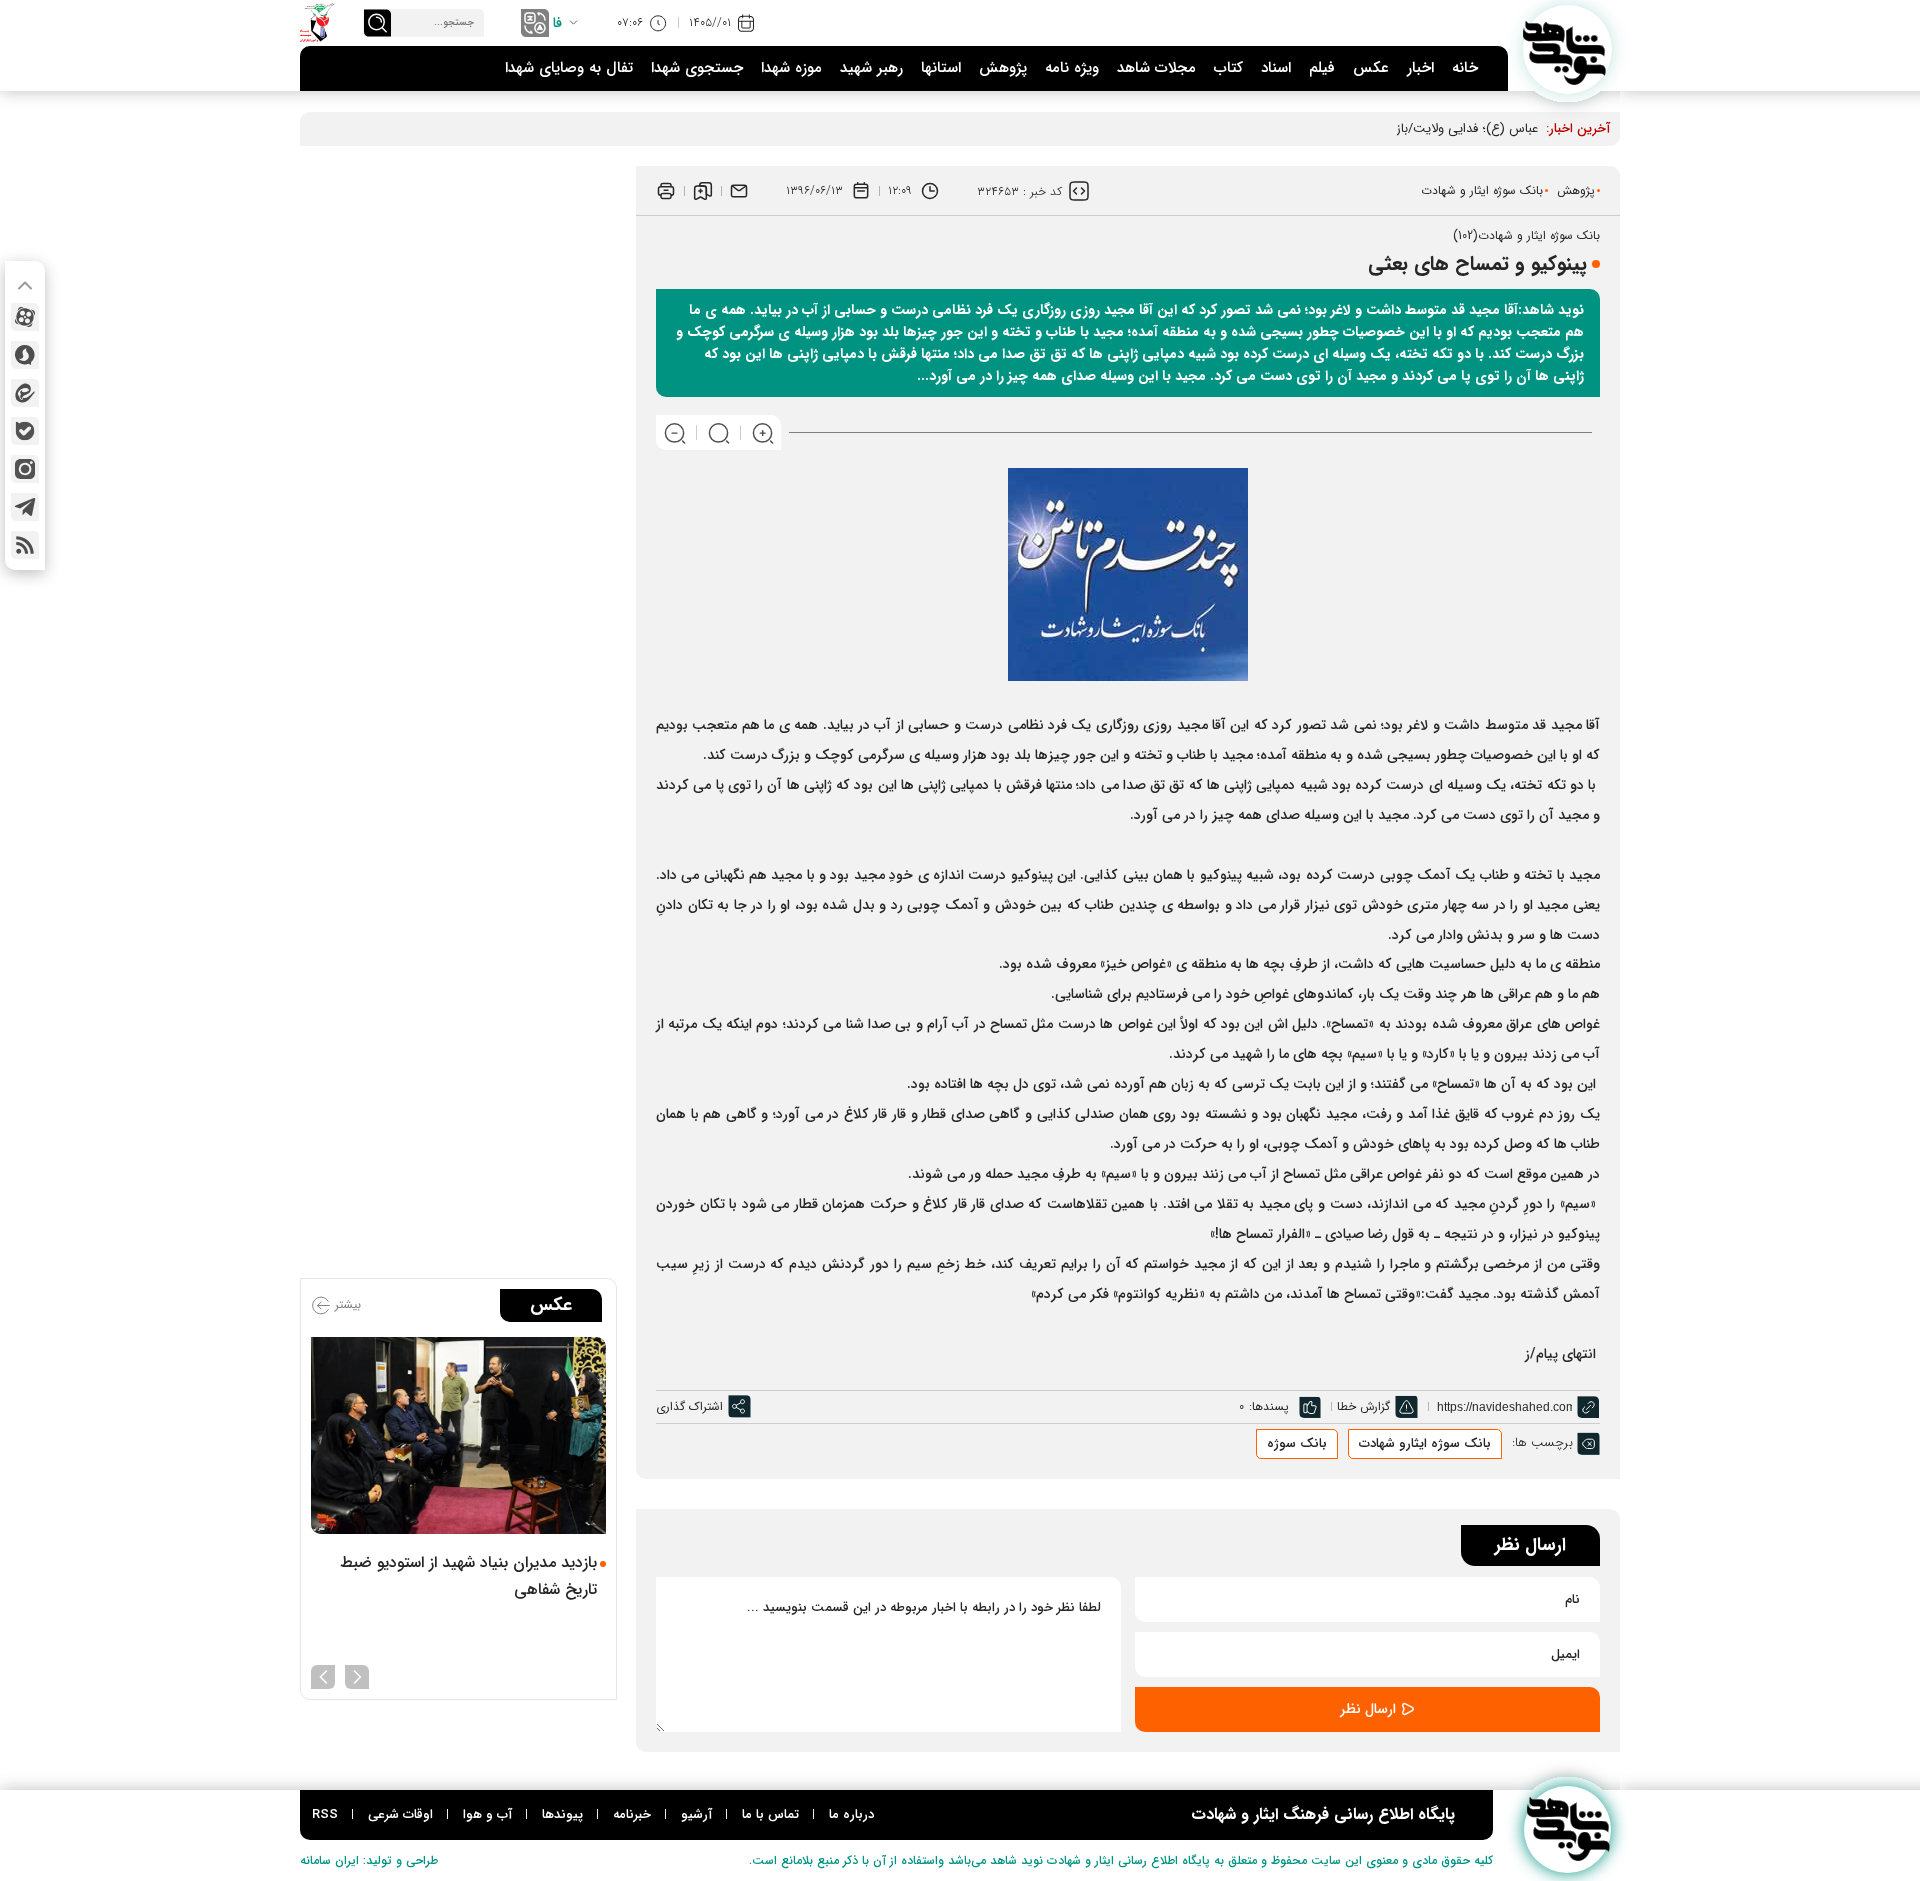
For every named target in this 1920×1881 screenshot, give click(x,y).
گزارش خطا (1363, 1406)
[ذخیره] (703, 191)
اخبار (1420, 68)
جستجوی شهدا (697, 68)
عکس (1371, 68)
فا (557, 23)
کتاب (1228, 68)
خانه (1465, 68)
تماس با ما (770, 1814)
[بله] (25, 431)
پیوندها (562, 1814)
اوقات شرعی (400, 1814)
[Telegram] (25, 507)
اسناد (1276, 68)
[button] (357, 1675)
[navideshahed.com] (1567, 49)
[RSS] (25, 545)
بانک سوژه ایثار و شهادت (1482, 190)
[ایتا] (25, 393)
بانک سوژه (1297, 1443)
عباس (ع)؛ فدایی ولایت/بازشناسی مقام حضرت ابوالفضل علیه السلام (1359, 128)
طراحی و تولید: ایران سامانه (369, 1860)
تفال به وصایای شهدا (569, 68)
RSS (325, 1814)
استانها (941, 68)
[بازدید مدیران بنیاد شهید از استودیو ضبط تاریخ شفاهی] (458, 1435)
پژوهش (1003, 68)
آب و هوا (487, 1814)
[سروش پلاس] (25, 355)
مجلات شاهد (1156, 68)
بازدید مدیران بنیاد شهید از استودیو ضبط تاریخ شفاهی (468, 1576)
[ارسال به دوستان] (739, 191)
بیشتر (346, 1304)
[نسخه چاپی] (666, 191)
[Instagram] (25, 469)
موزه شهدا (791, 68)
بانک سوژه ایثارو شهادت (1425, 1443)
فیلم (1322, 68)
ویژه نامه (1072, 68)
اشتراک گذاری (689, 1406)
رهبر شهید (871, 68)
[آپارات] (25, 317)
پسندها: (1269, 1406)
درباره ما (851, 1814)
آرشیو (696, 1814)
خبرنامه (632, 1814)
